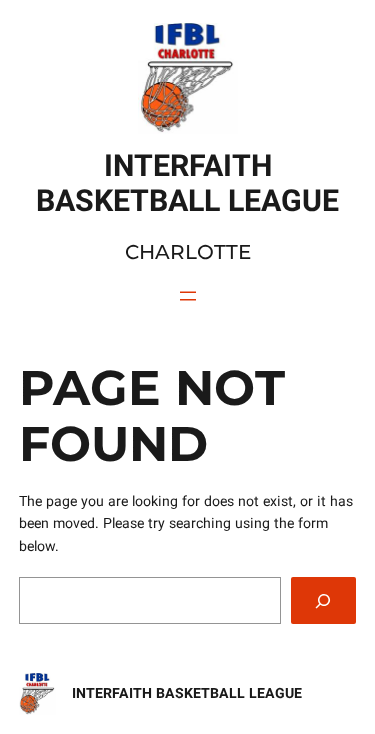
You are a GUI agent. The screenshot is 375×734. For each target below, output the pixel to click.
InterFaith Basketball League (187, 693)
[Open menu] (188, 296)
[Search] (324, 600)
